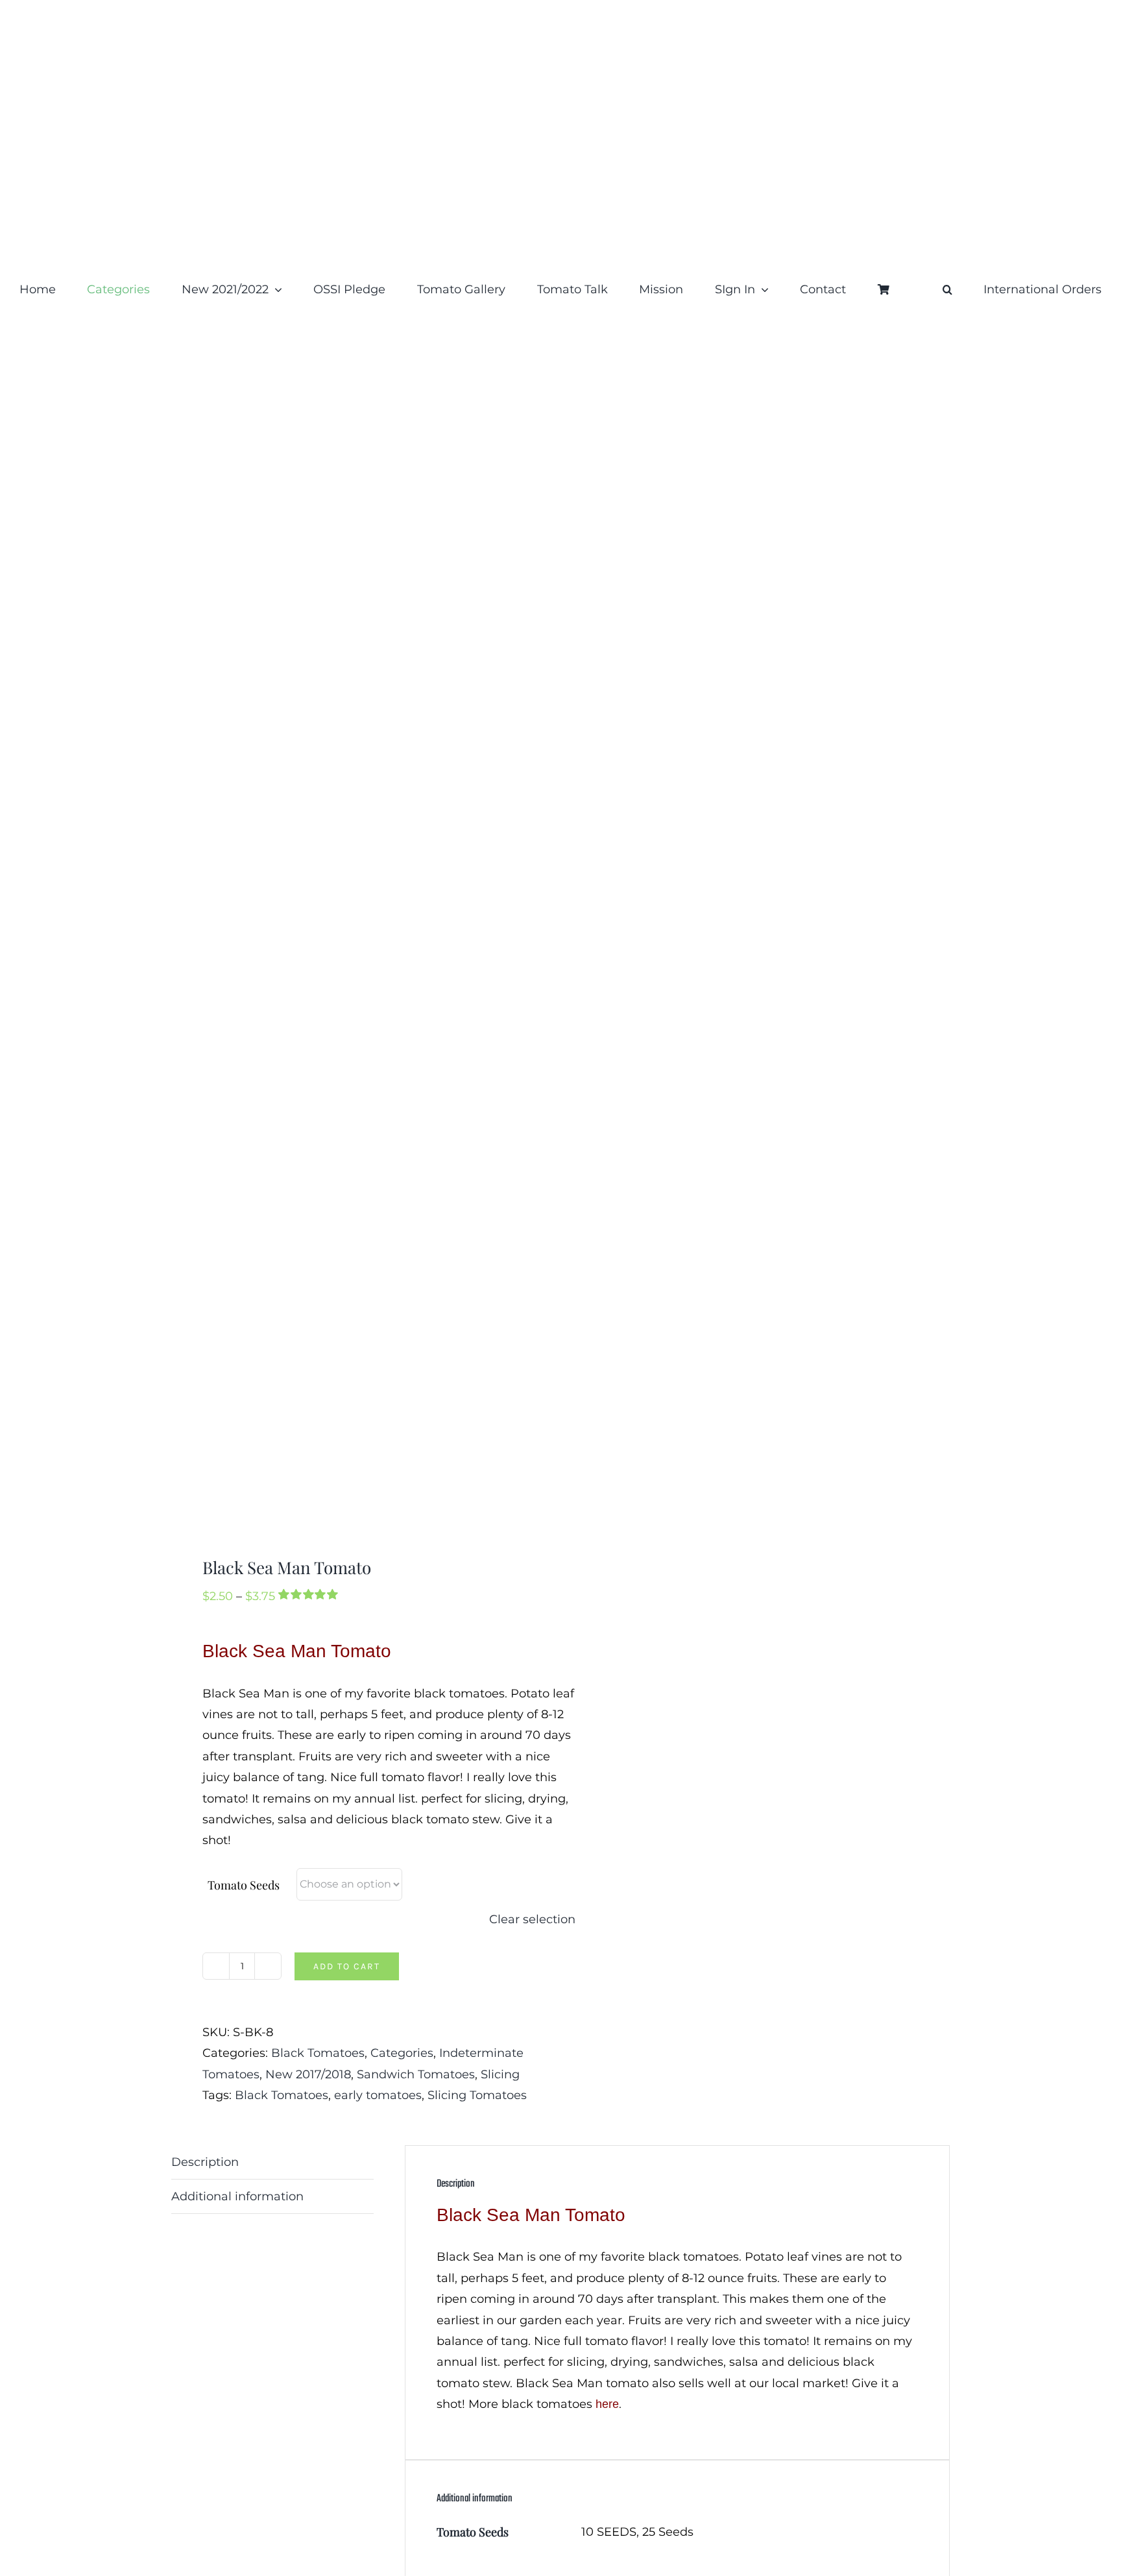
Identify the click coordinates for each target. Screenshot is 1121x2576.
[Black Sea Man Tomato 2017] (358, 944)
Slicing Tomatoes (477, 2095)
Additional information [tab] (237, 2196)
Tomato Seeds (244, 1885)
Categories (402, 2053)
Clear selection (532, 1919)
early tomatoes (378, 2095)
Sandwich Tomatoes (416, 2074)
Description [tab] (205, 2162)
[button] (947, 289)
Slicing (500, 2074)
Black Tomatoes (318, 2053)
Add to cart (347, 1966)
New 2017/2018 (308, 2074)
